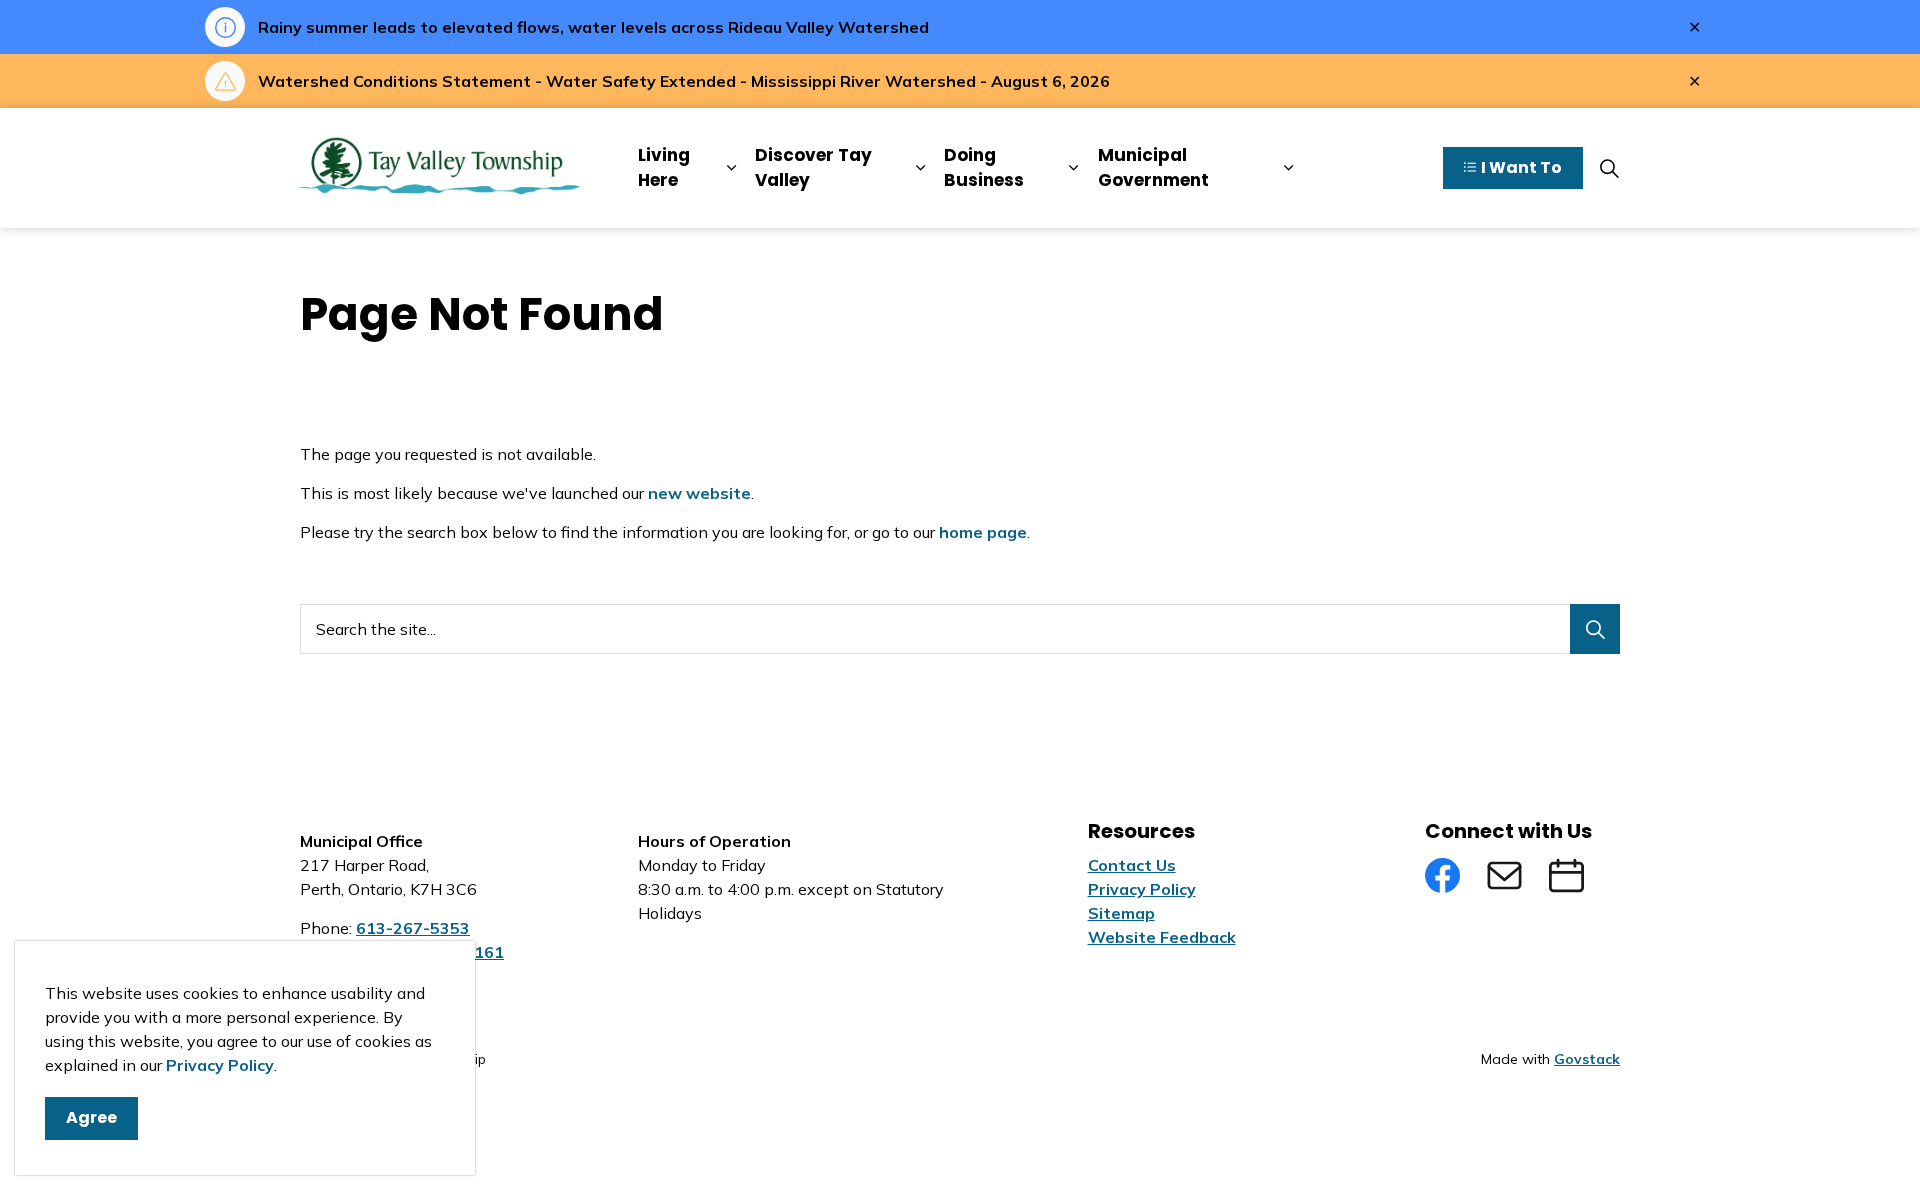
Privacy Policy (220, 1065)
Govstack (1587, 1059)
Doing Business (984, 168)
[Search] (1595, 629)
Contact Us (1132, 865)
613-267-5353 (413, 928)
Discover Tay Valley (813, 168)
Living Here (664, 168)
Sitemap (1121, 913)
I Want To (1521, 167)
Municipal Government (1153, 168)
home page (983, 532)
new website (699, 493)
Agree (91, 1117)
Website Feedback (1162, 937)
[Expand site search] (1609, 168)
